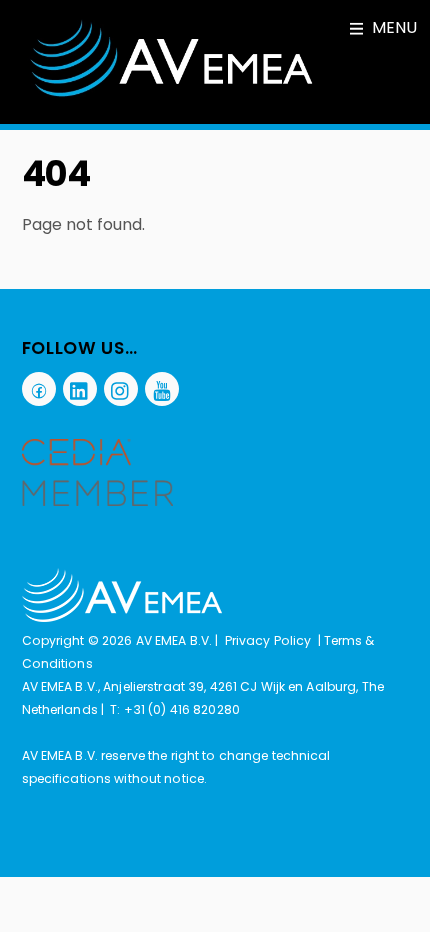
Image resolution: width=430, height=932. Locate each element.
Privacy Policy (268, 640)
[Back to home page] (122, 617)
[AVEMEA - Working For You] (172, 93)
